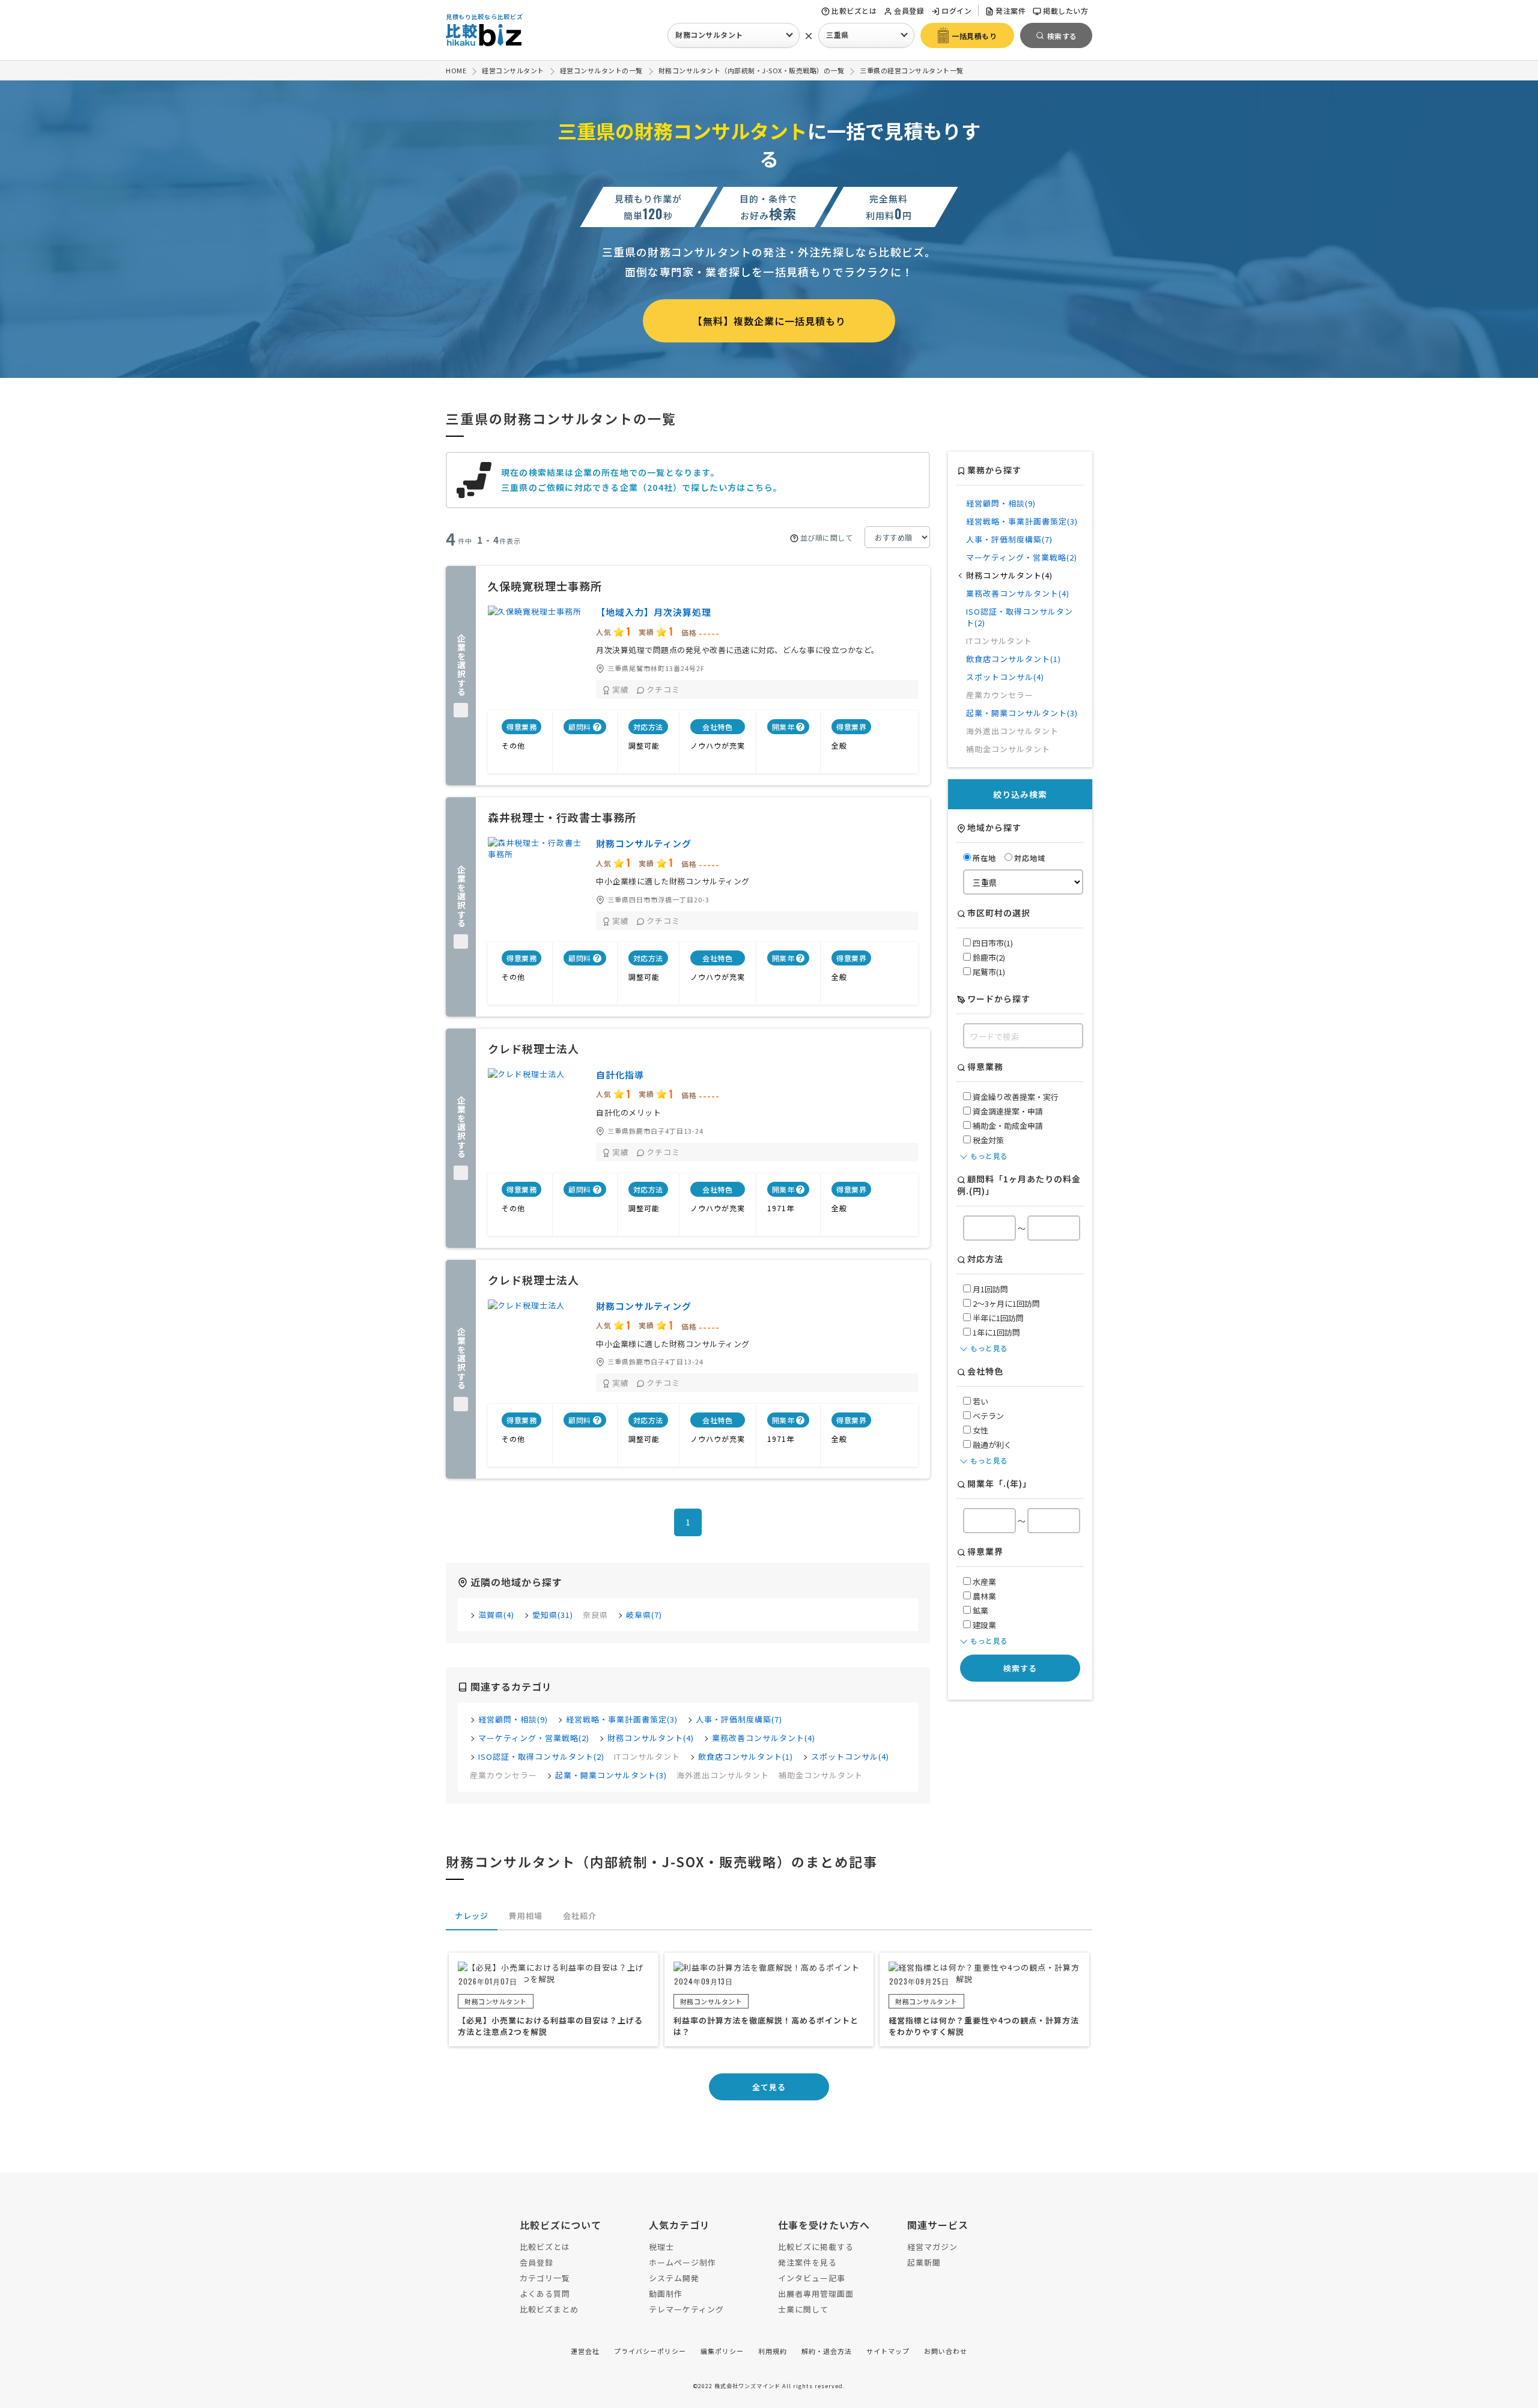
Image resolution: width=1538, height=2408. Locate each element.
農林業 (983, 1596)
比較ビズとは (854, 11)
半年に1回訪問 (997, 1318)
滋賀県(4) (496, 1615)
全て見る (769, 2087)
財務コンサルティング (644, 843)
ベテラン (987, 1416)
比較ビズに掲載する (816, 2247)
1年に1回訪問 (995, 1332)
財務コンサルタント (709, 35)
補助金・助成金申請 (1007, 1126)
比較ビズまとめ (549, 2309)
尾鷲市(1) (988, 972)
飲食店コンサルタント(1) (746, 1756)
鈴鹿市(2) (988, 957)
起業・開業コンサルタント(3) (611, 1775)
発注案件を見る (807, 2262)
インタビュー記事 (812, 2278)
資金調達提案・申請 (1007, 1111)
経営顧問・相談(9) (513, 1719)
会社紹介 (580, 1916)
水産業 (983, 1582)
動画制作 (666, 2294)
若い (980, 1401)
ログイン (956, 11)
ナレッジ (472, 1916)
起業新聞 (924, 2262)
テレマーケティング (686, 2309)
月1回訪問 (989, 1289)
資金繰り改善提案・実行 (1015, 1097)
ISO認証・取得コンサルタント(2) (541, 1756)
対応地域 (1030, 858)
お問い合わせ (946, 2351)
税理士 (661, 2247)
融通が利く (991, 1445)
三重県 (837, 35)
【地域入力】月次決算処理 (654, 612)
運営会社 (585, 2351)
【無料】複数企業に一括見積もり (769, 321)
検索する (1020, 1668)
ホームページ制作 (682, 2262)
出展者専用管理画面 (816, 2294)
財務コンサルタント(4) (651, 1738)
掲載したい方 (1065, 11)
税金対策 (987, 1140)
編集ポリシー (722, 2351)
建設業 (983, 1625)
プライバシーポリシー (650, 2351)
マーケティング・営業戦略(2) (534, 1738)
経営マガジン (932, 2247)
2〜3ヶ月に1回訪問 (1005, 1303)
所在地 (984, 858)
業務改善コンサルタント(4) (764, 1738)
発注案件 (1011, 11)
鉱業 (980, 1610)
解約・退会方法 (827, 2351)
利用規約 (773, 2351)
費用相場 (526, 1916)
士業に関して (803, 2309)
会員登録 (909, 11)
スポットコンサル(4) (850, 1756)
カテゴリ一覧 (545, 2278)
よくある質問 (545, 2294)
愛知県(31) (553, 1615)
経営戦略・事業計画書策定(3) (622, 1719)
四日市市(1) (992, 943)
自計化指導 (620, 1075)
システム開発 (674, 2278)
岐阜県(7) (644, 1615)
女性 (980, 1430)
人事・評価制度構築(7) (739, 1719)
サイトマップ (888, 2351)
